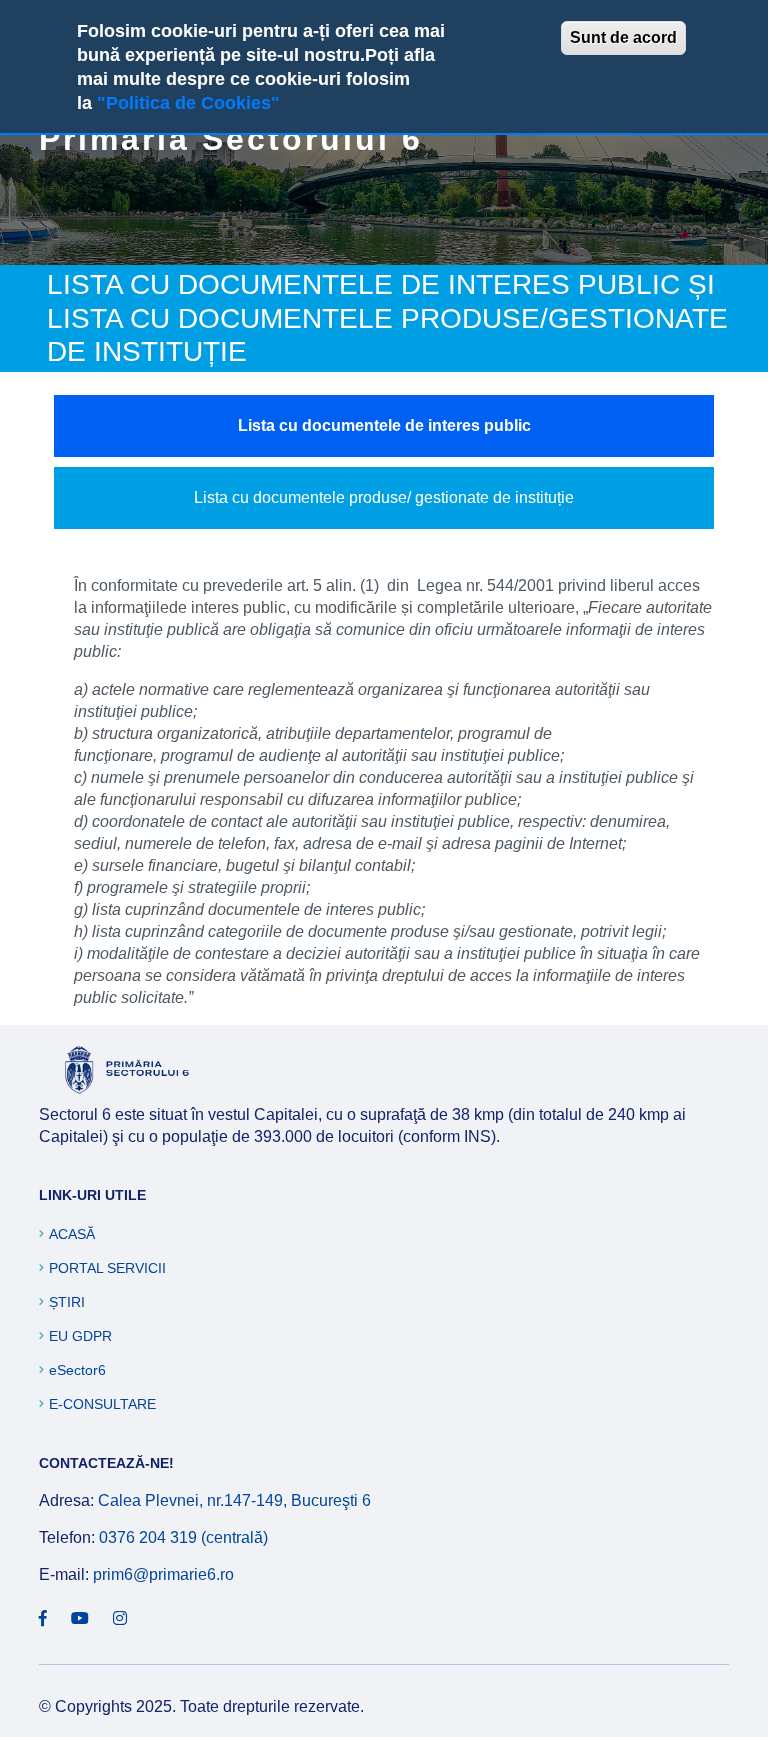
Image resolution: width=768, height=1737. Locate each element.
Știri (67, 1302)
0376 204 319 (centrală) (183, 1537)
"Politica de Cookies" (188, 103)
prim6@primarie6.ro (163, 1574)
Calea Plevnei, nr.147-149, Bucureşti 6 (234, 1500)
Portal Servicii (107, 1268)
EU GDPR (80, 1336)
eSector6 (77, 1370)
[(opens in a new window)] (43, 1619)
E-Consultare (102, 1404)
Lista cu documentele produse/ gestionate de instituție (384, 497)
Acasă (72, 1234)
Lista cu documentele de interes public (384, 425)
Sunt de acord (623, 37)
